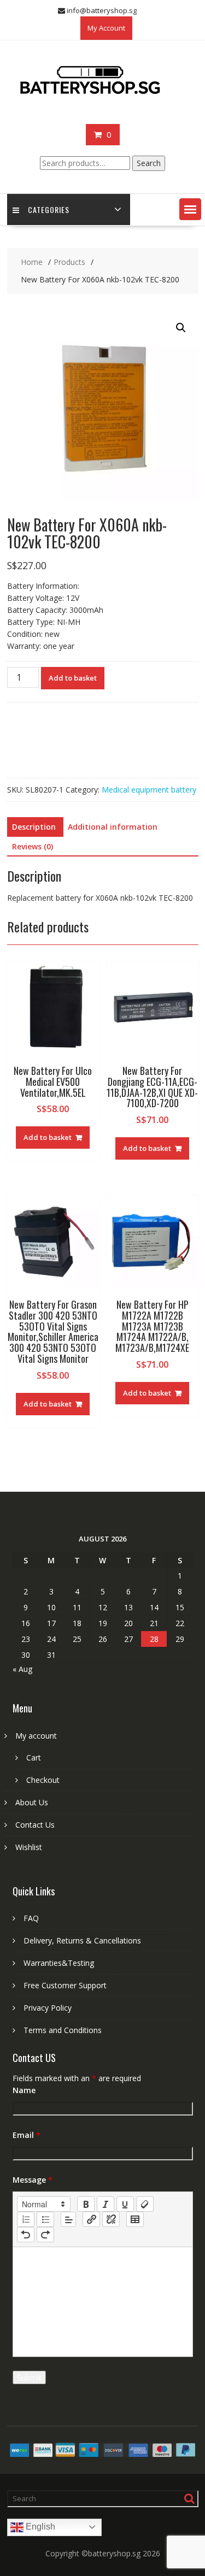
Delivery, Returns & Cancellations (82, 1940)
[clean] (145, 2204)
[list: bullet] (45, 2219)
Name (24, 2090)
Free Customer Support (65, 1985)
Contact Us (35, 1825)
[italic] (106, 2204)
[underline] (125, 2204)
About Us (32, 1802)
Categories (49, 209)
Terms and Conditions (63, 2030)
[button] (190, 209)
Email (27, 2135)
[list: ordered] (26, 2219)
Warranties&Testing (59, 1963)
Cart (34, 1757)
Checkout (43, 1780)
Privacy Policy (48, 2008)
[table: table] (135, 2219)
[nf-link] (91, 2219)
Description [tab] (34, 827)
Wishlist (29, 1847)
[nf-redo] (45, 2235)
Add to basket (73, 678)
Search (149, 163)
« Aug (22, 1669)
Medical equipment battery (149, 790)
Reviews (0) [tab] (33, 846)
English (39, 2527)
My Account (106, 28)
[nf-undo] (26, 2235)
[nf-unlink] (111, 2219)
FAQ (31, 1918)
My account (36, 1736)
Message (33, 2180)
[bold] (86, 2204)
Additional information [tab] (113, 827)
